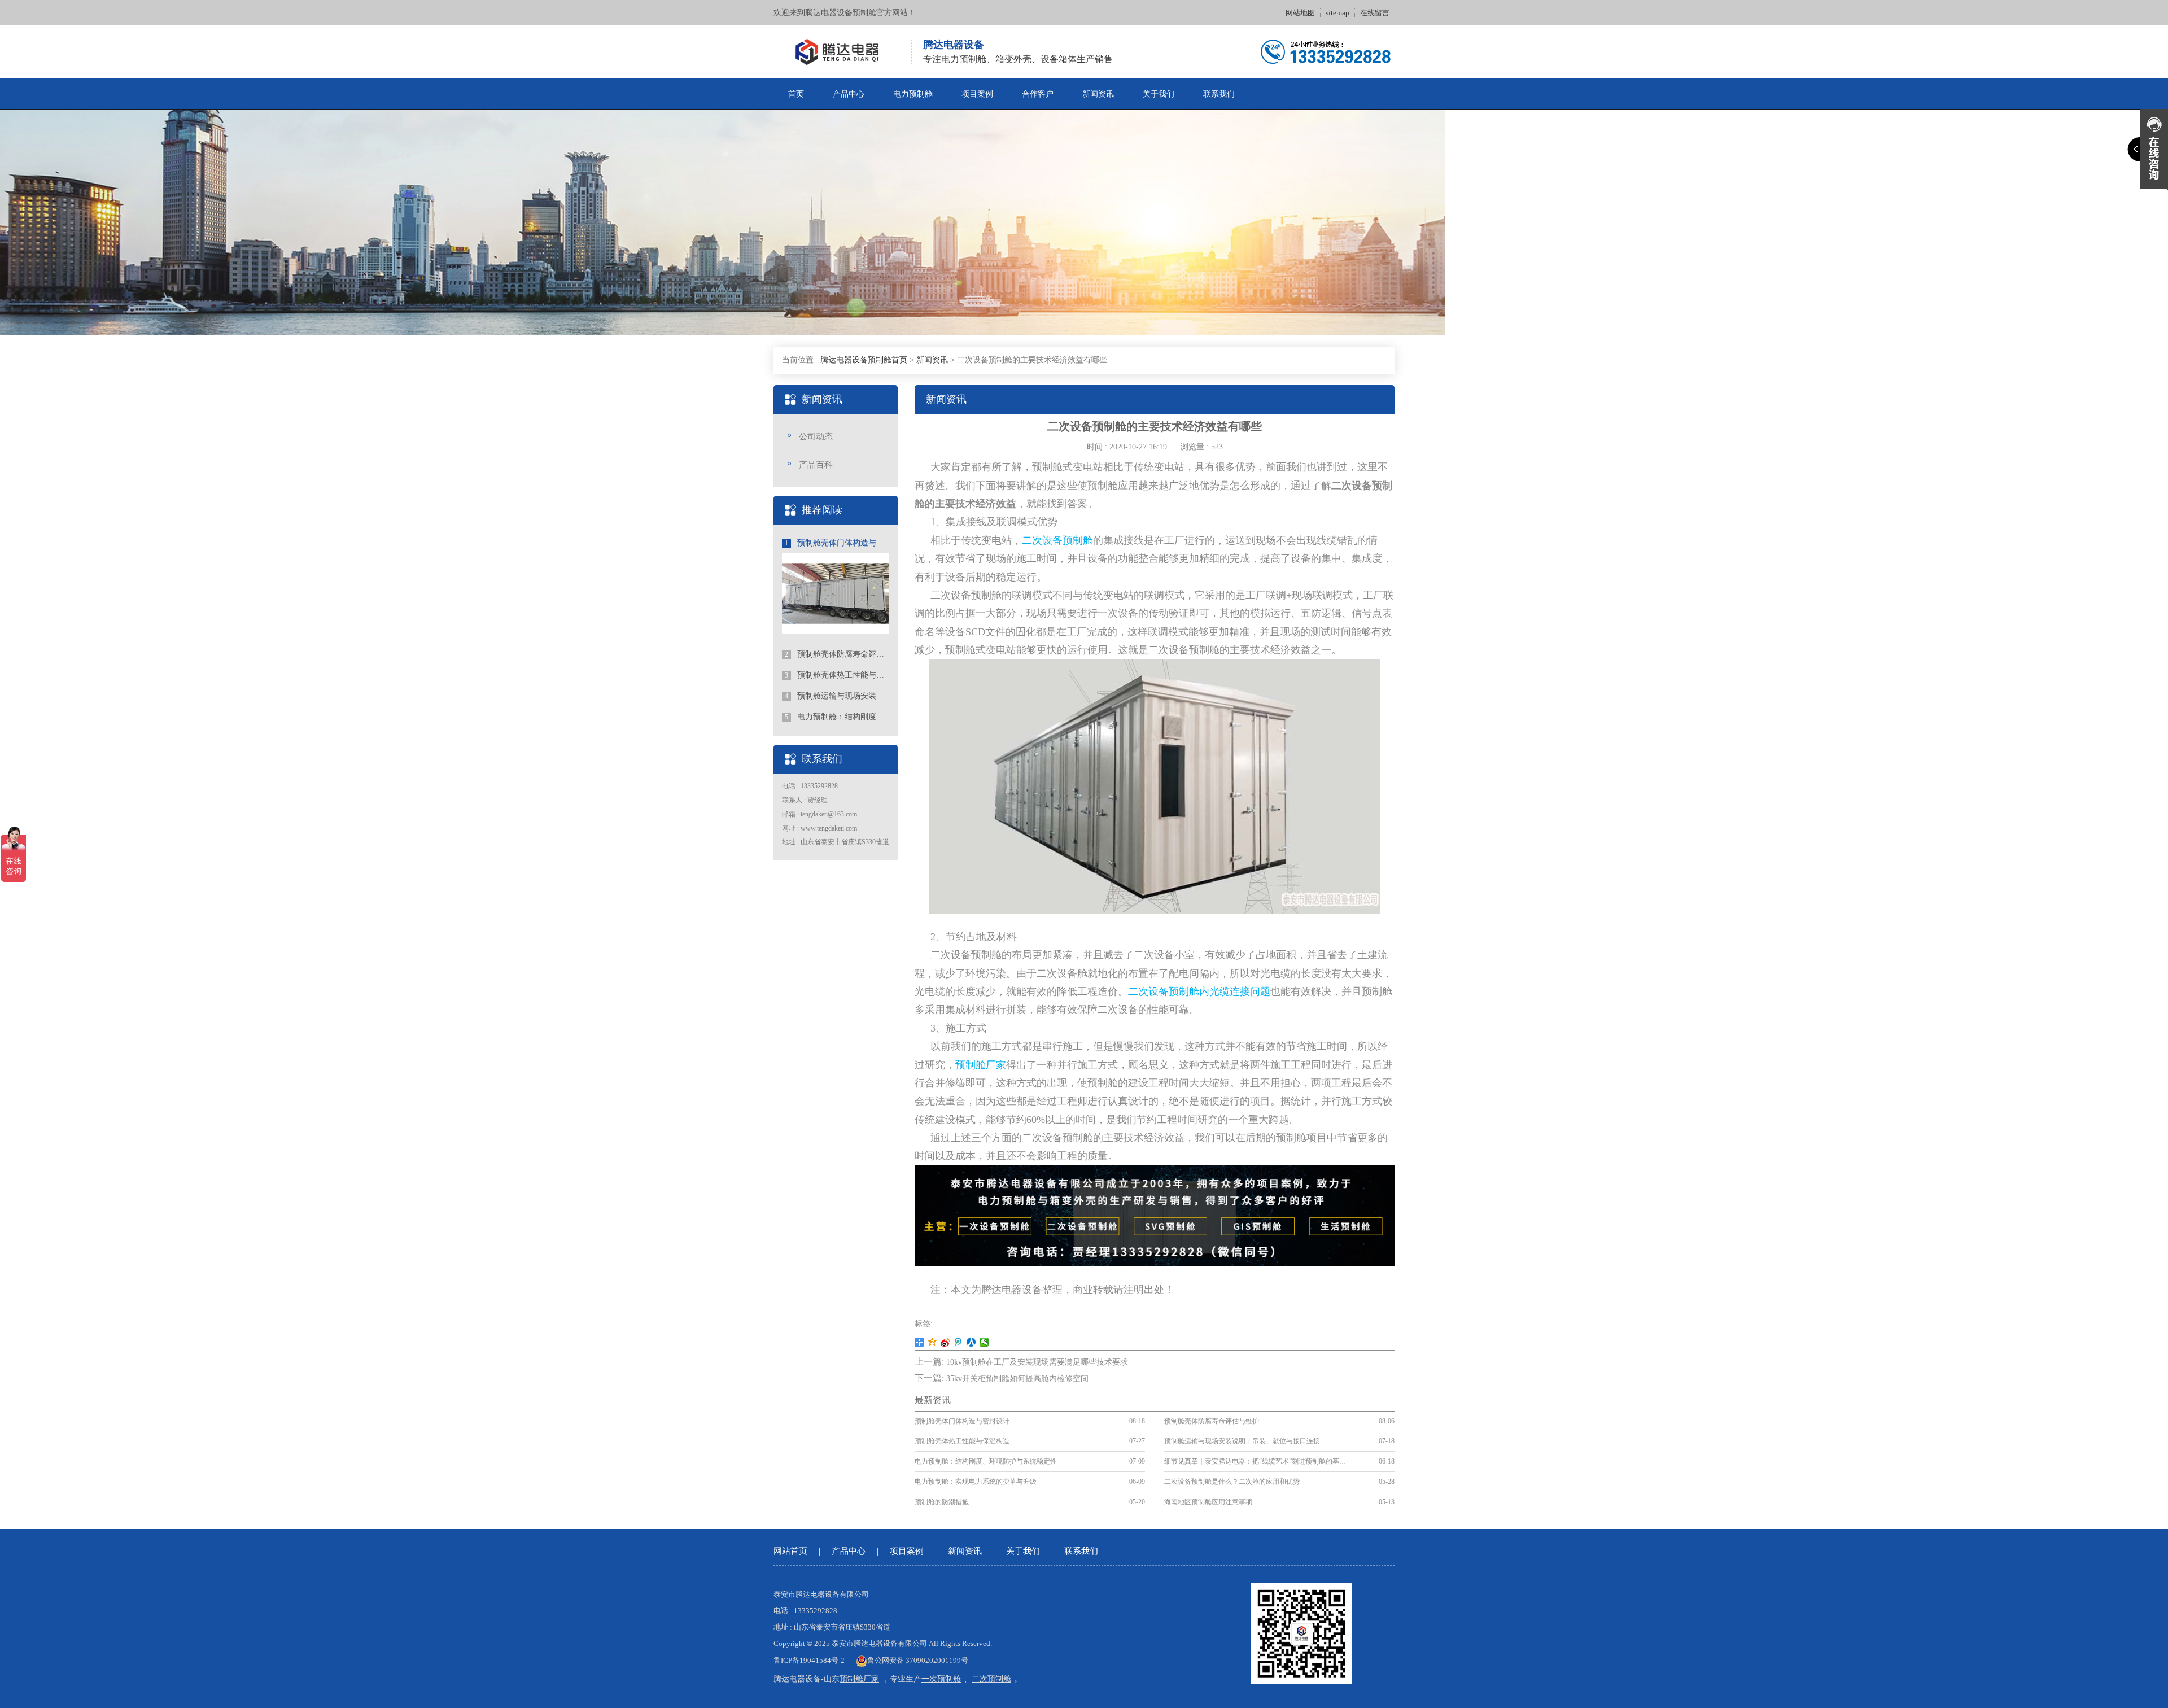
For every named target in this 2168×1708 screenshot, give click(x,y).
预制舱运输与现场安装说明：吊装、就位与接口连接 (837, 696)
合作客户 (1038, 94)
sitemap (1337, 13)
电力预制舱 (913, 94)
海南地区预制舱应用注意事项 (1208, 1502)
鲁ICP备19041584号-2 (809, 1660)
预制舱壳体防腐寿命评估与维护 (837, 654)
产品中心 (849, 94)
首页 (796, 94)
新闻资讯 (1098, 94)
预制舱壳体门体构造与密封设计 (837, 543)
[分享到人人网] (971, 1342)
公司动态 (816, 436)
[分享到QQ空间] (932, 1342)
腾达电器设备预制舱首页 (864, 360)
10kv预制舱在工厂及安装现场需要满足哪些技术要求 (1037, 1362)
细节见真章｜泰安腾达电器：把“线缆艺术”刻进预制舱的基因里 (1256, 1461)
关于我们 (1159, 94)
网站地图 (1300, 13)
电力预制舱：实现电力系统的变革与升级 (976, 1482)
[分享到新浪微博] (945, 1342)
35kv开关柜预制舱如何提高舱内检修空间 (1017, 1379)
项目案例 (977, 94)
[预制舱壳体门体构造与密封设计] (836, 593)
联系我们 (1219, 94)
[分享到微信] (984, 1342)
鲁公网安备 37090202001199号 (918, 1660)
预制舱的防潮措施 (942, 1502)
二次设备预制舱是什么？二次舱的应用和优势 (1232, 1482)
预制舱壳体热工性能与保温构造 (837, 675)
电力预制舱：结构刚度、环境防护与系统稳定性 (837, 717)
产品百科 (816, 465)
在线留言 (1375, 13)
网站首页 (790, 1551)
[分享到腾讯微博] (958, 1342)
